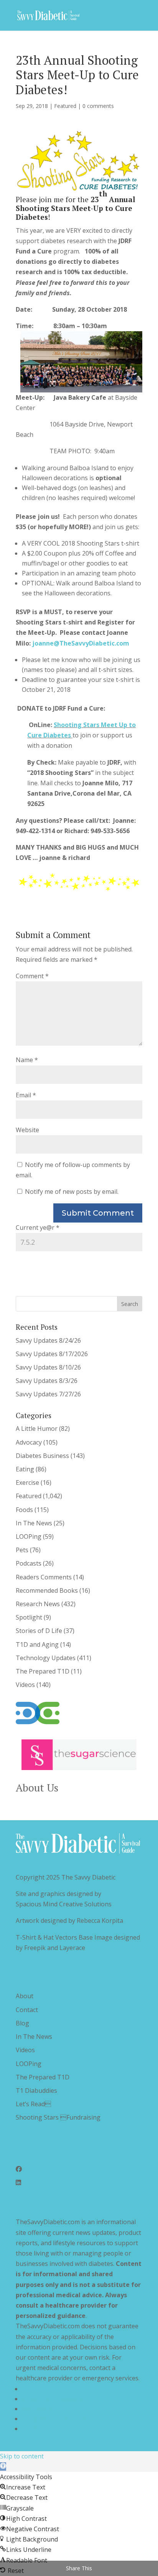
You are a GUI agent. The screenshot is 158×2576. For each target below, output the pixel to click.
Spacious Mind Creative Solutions (64, 1904)
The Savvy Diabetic (88, 1877)
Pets (22, 1550)
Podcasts (29, 1563)
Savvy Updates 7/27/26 (48, 1394)
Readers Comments (44, 1577)
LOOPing (29, 1536)
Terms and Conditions (54, 2399)
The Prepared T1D (43, 1671)
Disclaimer (37, 2409)
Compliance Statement (54, 2419)
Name (27, 1060)
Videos (25, 1685)
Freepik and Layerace (55, 1948)
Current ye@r (38, 1228)
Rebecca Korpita (100, 1921)
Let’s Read (33, 2104)
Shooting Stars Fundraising (58, 2117)
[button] (3, 2466)
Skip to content (22, 2456)
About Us (37, 1788)
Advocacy (29, 1442)
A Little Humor (37, 1429)
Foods (24, 1510)
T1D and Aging (37, 1644)
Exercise (27, 1483)
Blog (22, 2023)
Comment (32, 976)
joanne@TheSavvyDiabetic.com (81, 643)
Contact (27, 2010)
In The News (34, 1523)
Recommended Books (47, 1590)
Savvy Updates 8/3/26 (47, 1381)
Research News (38, 1604)
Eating (25, 1469)
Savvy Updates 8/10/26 (48, 1367)
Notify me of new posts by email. (72, 1192)
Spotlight (29, 1617)
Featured (65, 106)
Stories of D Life (39, 1631)
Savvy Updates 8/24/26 (48, 1340)
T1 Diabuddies (36, 2091)
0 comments (98, 106)
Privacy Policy (41, 2389)
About (25, 1996)
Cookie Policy (41, 2429)
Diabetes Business (42, 1456)
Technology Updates (46, 1658)
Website (27, 1130)
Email (26, 1095)
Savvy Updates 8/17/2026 (52, 1354)
